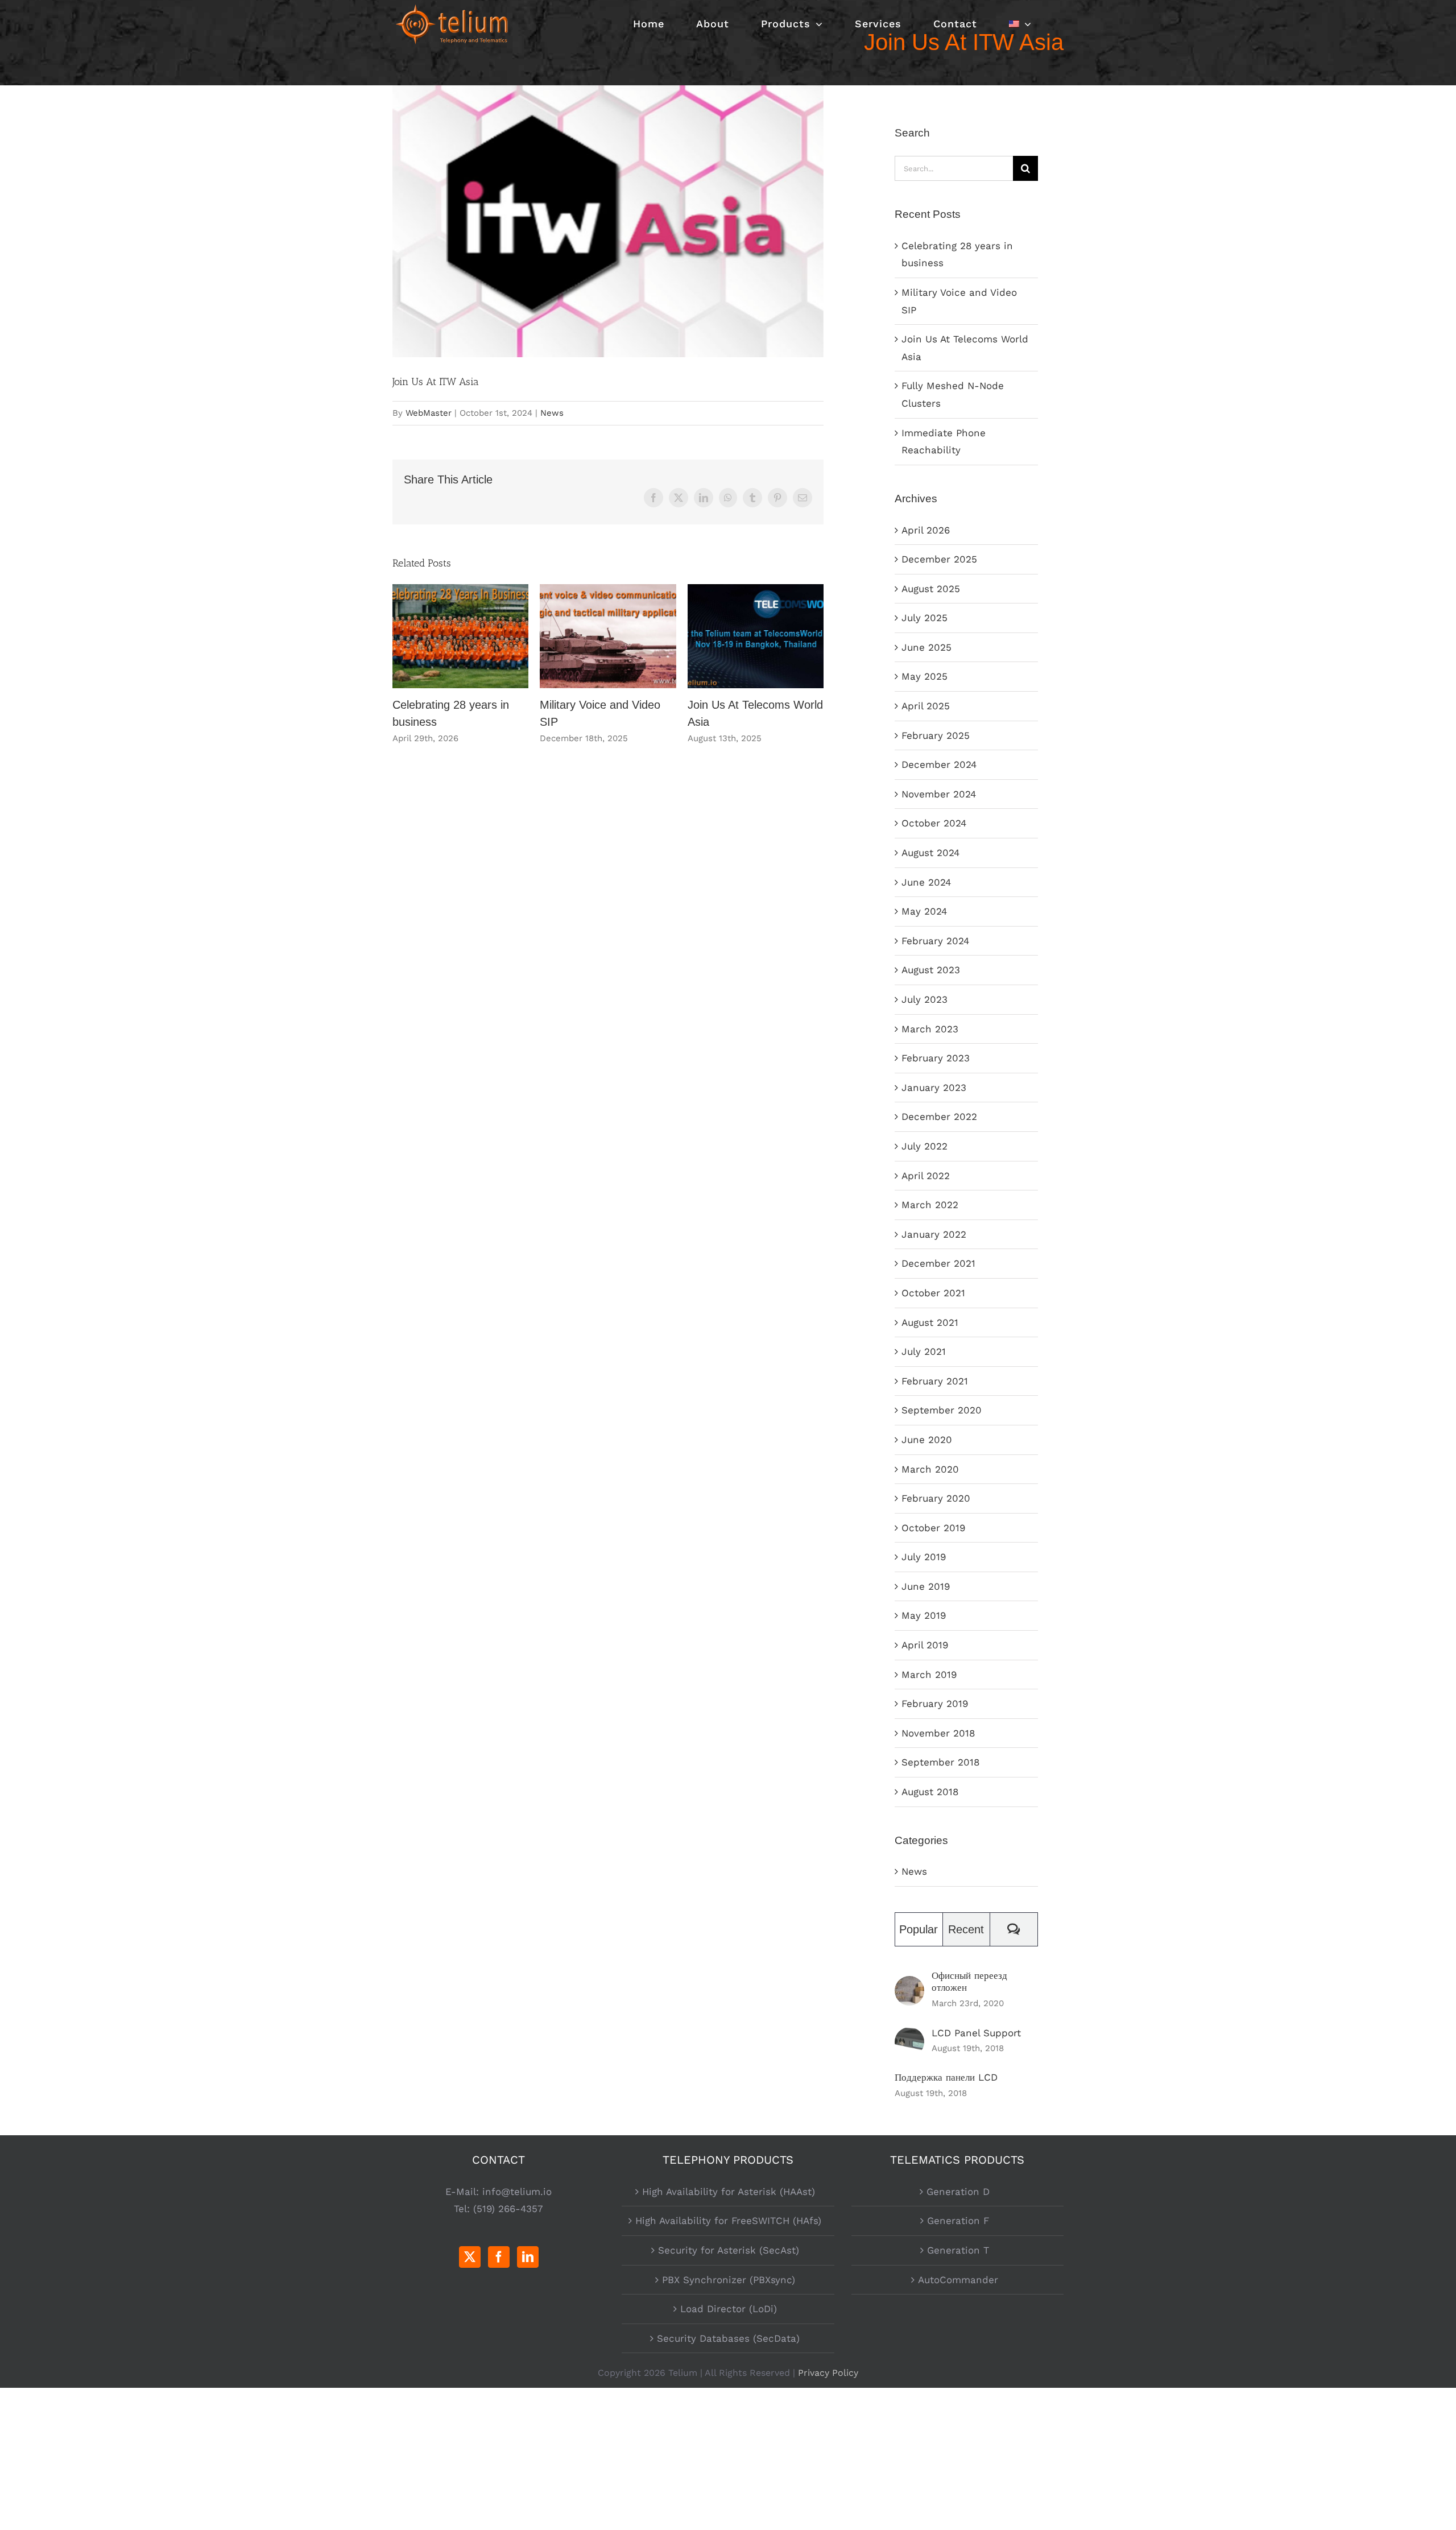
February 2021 (935, 1381)
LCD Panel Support (976, 2033)
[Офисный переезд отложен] (909, 1985)
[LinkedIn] (528, 2257)
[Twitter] (470, 2257)
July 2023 (925, 999)
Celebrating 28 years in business (460, 636)
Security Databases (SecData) (728, 2338)
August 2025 (931, 589)
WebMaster (429, 413)
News (552, 413)
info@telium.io (517, 2192)
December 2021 (938, 1263)
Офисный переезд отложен (969, 1981)
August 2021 (930, 1322)
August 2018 (930, 1792)
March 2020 (930, 1469)
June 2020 (927, 1440)
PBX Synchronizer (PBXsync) (729, 2280)
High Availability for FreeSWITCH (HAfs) (728, 2221)
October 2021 (933, 1293)
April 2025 (926, 706)
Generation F (958, 2221)
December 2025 (939, 559)
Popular (919, 1929)
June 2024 (926, 882)
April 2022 (926, 1176)
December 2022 (939, 1117)
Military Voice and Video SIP (608, 636)
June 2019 (926, 1586)
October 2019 (933, 1528)
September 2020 (942, 1410)
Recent (966, 1929)
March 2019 (929, 1675)
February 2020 (936, 1498)
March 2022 (930, 1205)
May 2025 (925, 676)
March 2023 (930, 1029)
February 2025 (936, 735)
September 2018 (940, 1762)
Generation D (958, 2192)
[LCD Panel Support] (909, 2036)
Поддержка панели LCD (946, 2077)
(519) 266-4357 (508, 2209)
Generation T (958, 2250)
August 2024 (930, 853)
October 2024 (934, 823)
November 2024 (939, 794)
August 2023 (931, 970)
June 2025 (926, 647)
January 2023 (934, 1088)
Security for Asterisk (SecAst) (729, 2250)
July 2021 (924, 1351)
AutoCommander (958, 2280)
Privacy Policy (828, 2373)
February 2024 (935, 941)
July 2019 (924, 1557)
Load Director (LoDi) (729, 2309)
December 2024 (939, 764)
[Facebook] (499, 2257)
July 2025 (925, 618)
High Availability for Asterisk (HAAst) (729, 2192)
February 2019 (935, 1704)
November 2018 (938, 1733)
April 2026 (926, 530)
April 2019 (925, 1645)
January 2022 (934, 1234)
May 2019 (924, 1615)
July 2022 (925, 1146)
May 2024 (924, 911)
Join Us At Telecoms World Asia (756, 636)
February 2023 (936, 1058)
